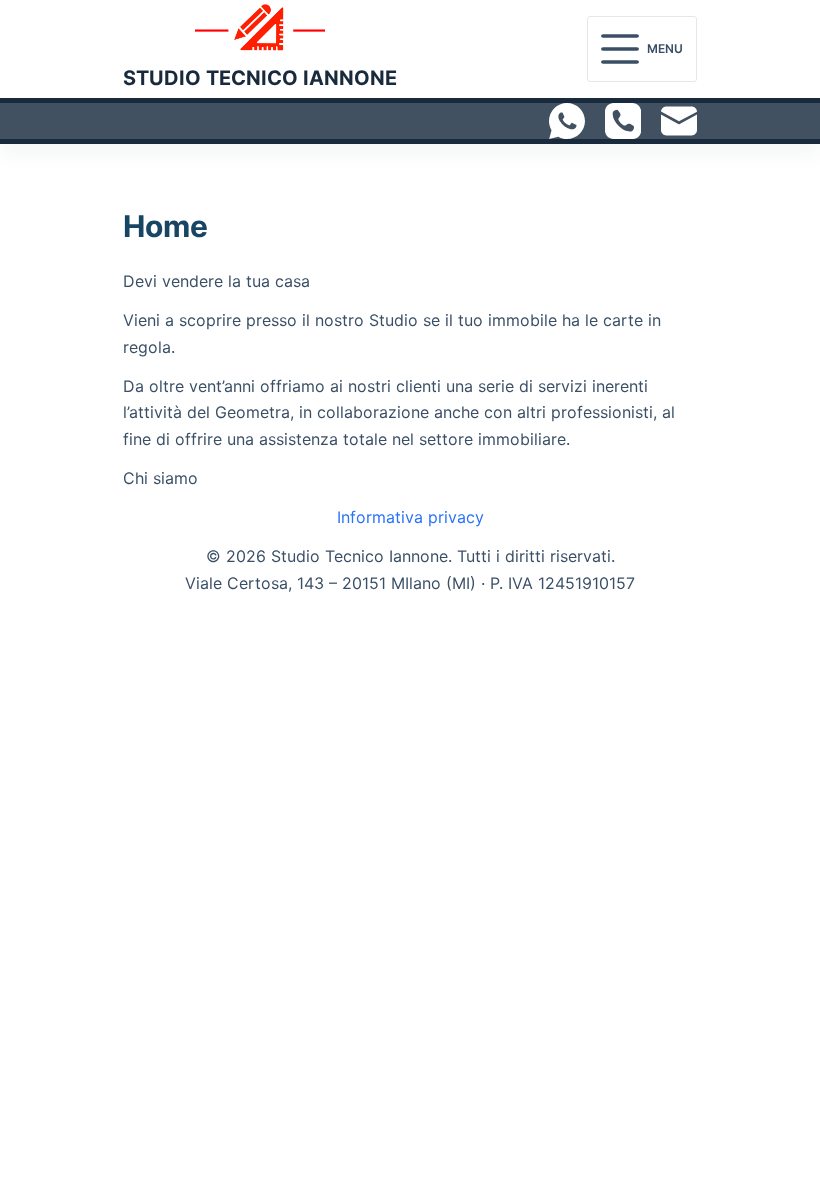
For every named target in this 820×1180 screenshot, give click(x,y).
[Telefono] (623, 121)
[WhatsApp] (567, 121)
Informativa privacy (410, 517)
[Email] (679, 121)
